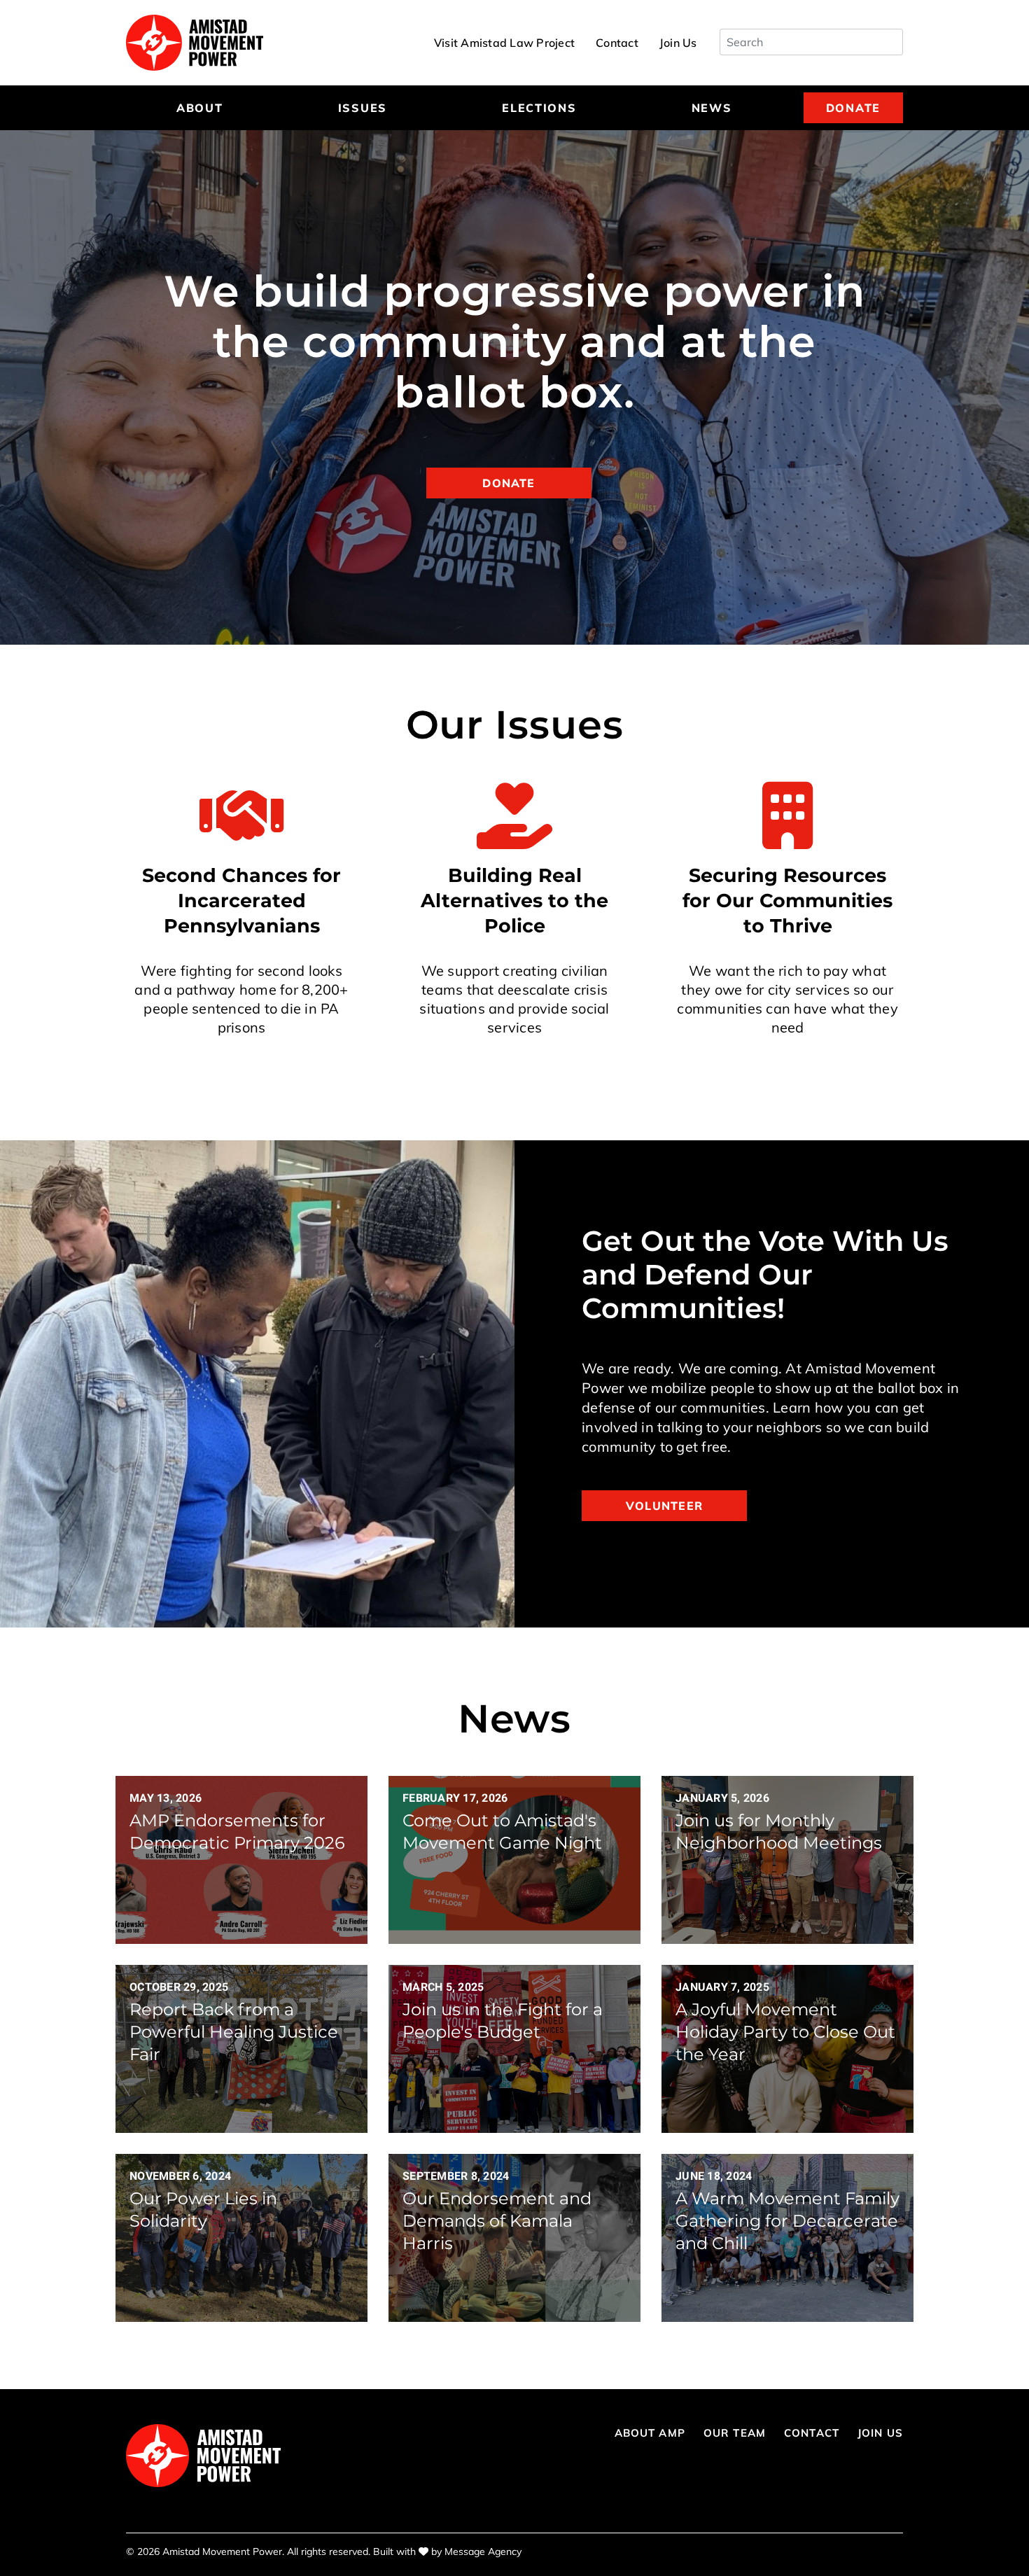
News (712, 108)
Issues (363, 108)
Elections (539, 108)
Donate (853, 108)
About (200, 108)
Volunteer (664, 1506)
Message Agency (483, 2551)
